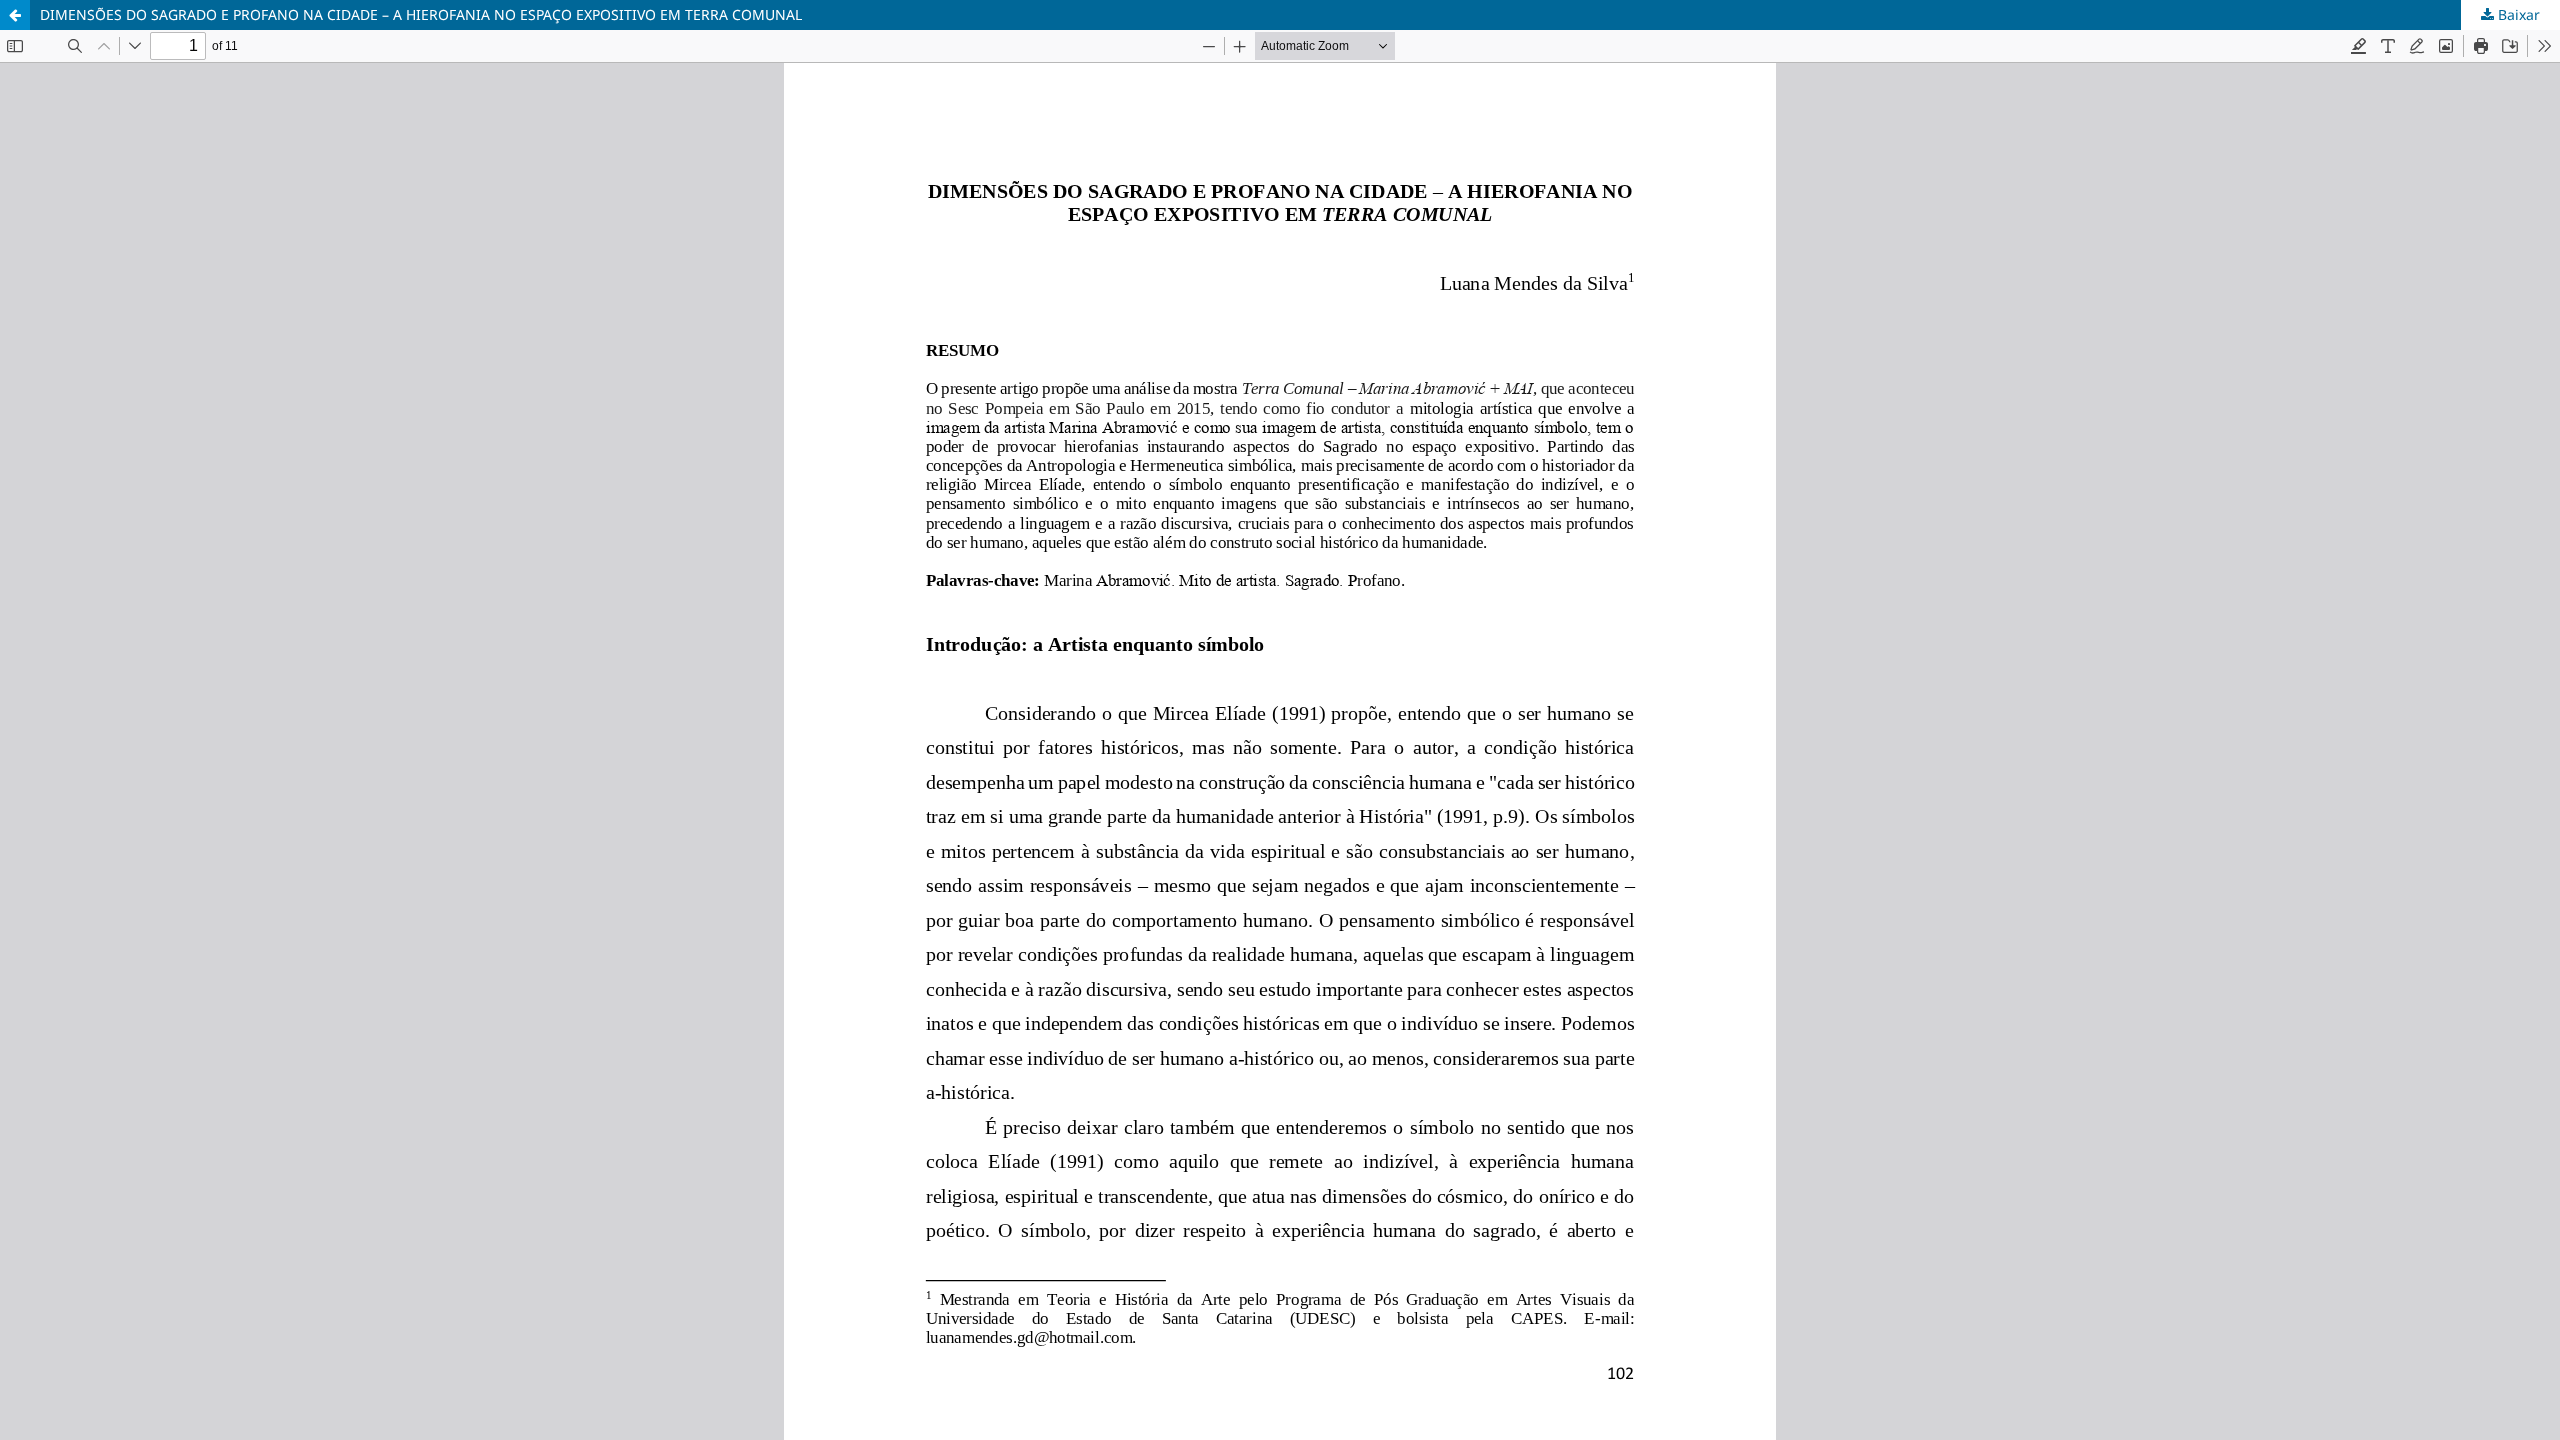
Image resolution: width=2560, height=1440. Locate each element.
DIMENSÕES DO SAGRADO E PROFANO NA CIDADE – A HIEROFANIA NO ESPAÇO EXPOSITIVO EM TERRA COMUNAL (421, 14)
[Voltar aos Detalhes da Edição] (15, 15)
